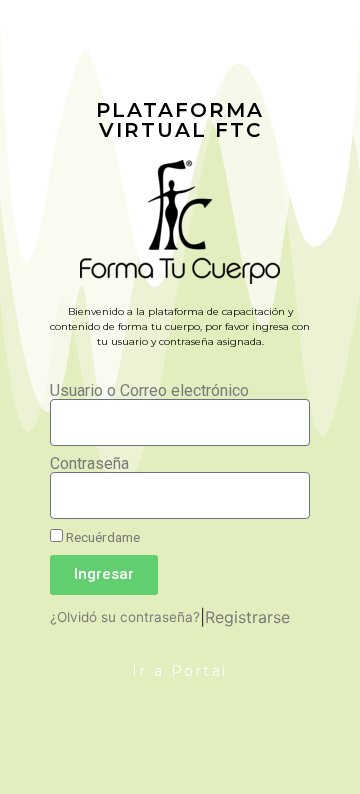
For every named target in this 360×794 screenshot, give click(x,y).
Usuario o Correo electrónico (149, 391)
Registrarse (247, 617)
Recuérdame (101, 537)
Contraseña (89, 464)
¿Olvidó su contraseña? (125, 617)
